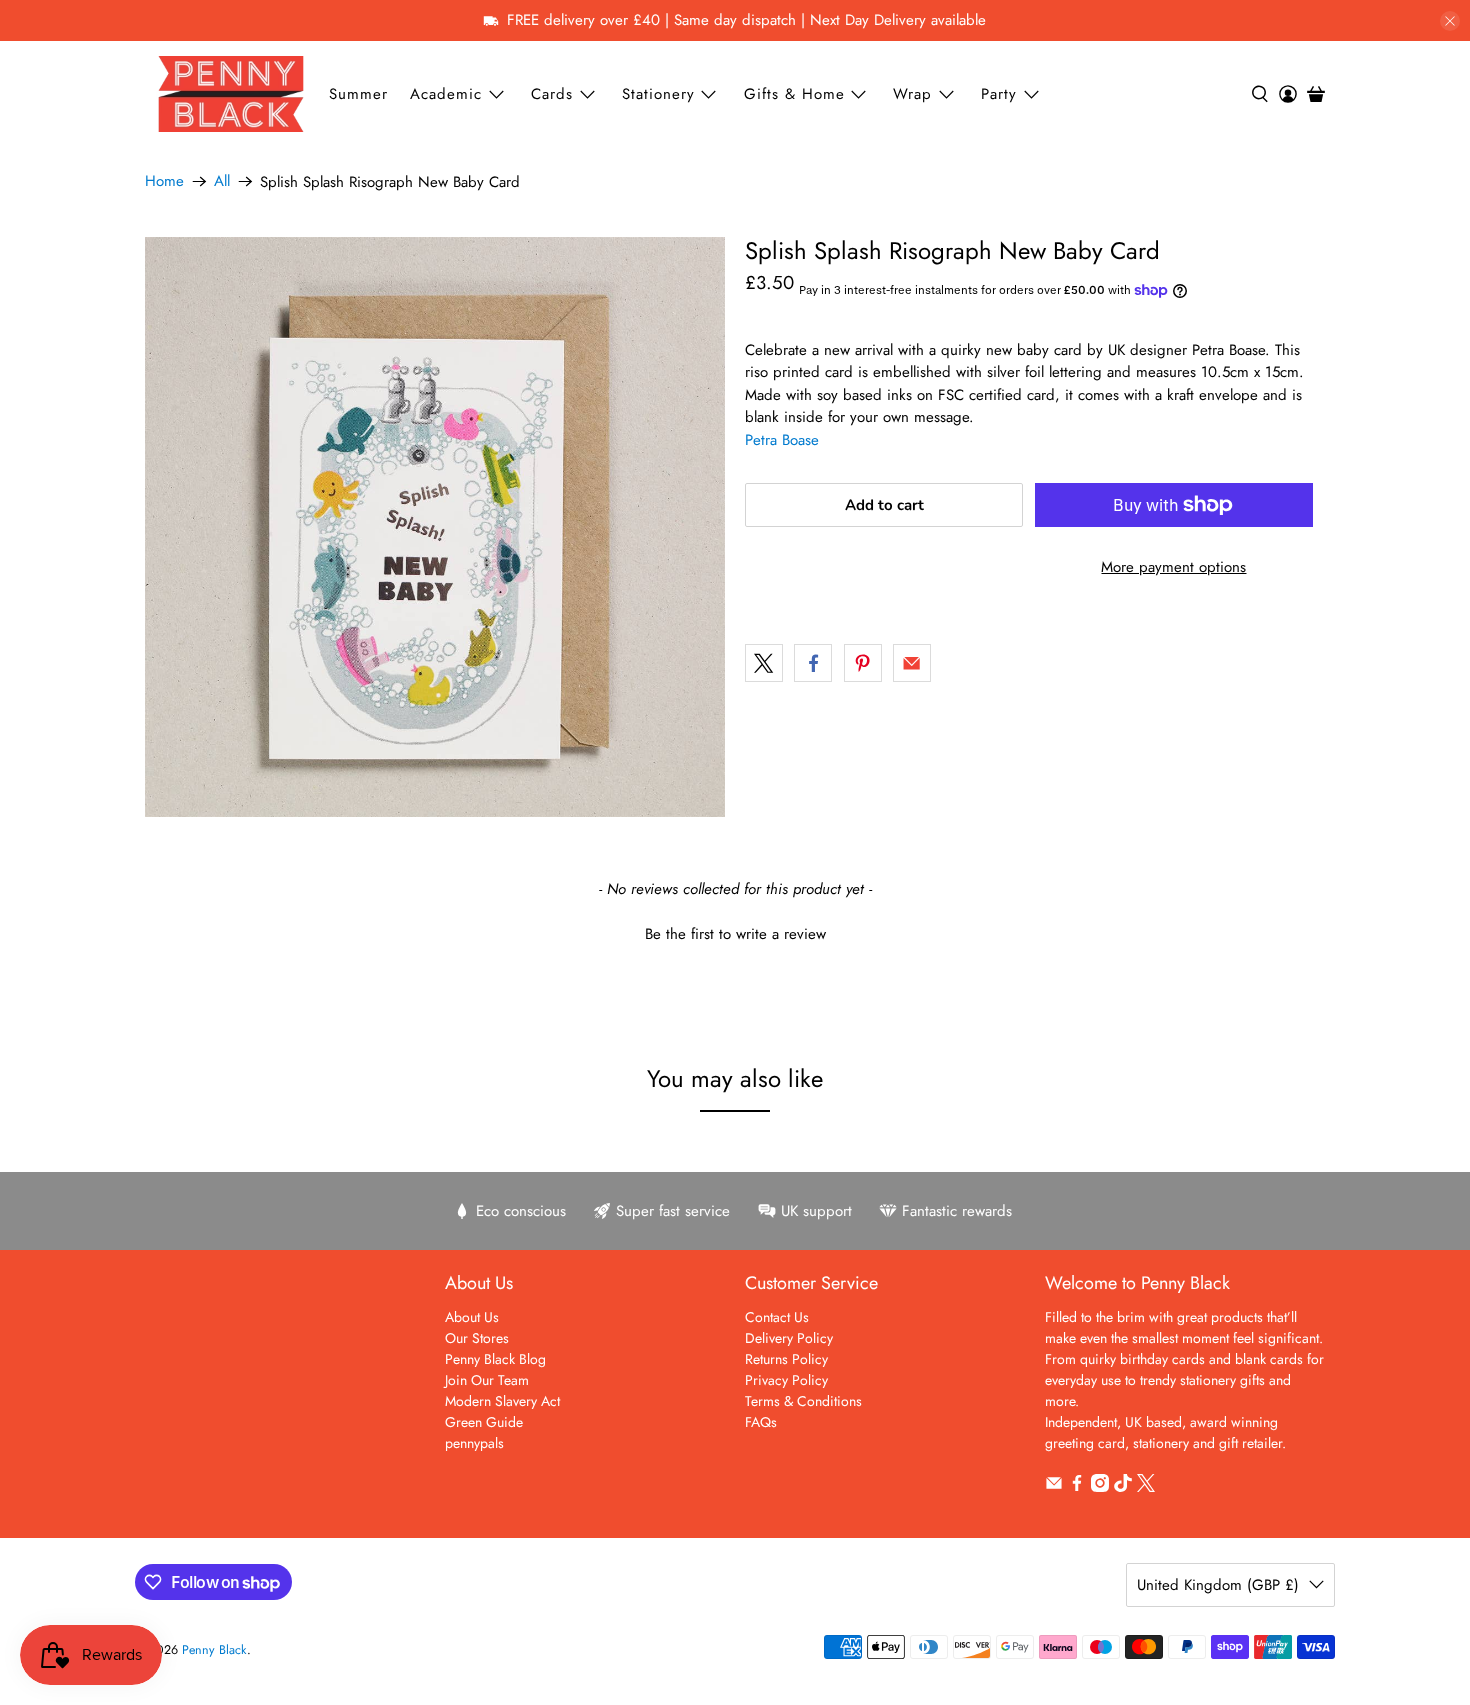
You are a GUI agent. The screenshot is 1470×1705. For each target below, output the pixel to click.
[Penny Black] (231, 93)
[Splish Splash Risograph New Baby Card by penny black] (435, 527)
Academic (446, 94)
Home (164, 181)
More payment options (1173, 567)
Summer (358, 94)
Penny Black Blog (495, 1359)
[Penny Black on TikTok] (1123, 1487)
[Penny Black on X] (1146, 1487)
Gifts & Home (794, 94)
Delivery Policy (789, 1338)
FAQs (761, 1422)
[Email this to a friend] (912, 663)
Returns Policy (786, 1359)
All (222, 181)
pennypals (474, 1443)
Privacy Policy (786, 1380)
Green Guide (484, 1422)
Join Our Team (487, 1380)
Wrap (912, 94)
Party (999, 94)
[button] (735, 932)
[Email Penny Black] (1054, 1487)
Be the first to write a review (735, 934)
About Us (472, 1317)
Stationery (658, 94)
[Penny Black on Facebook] (1077, 1487)
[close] (1450, 21)
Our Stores (477, 1338)
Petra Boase (782, 440)
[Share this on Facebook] (813, 663)
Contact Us (777, 1317)
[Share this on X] (764, 663)
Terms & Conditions (803, 1401)
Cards (552, 94)
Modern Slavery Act (502, 1401)
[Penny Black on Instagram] (1100, 1487)
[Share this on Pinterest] (863, 663)
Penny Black (214, 1650)
